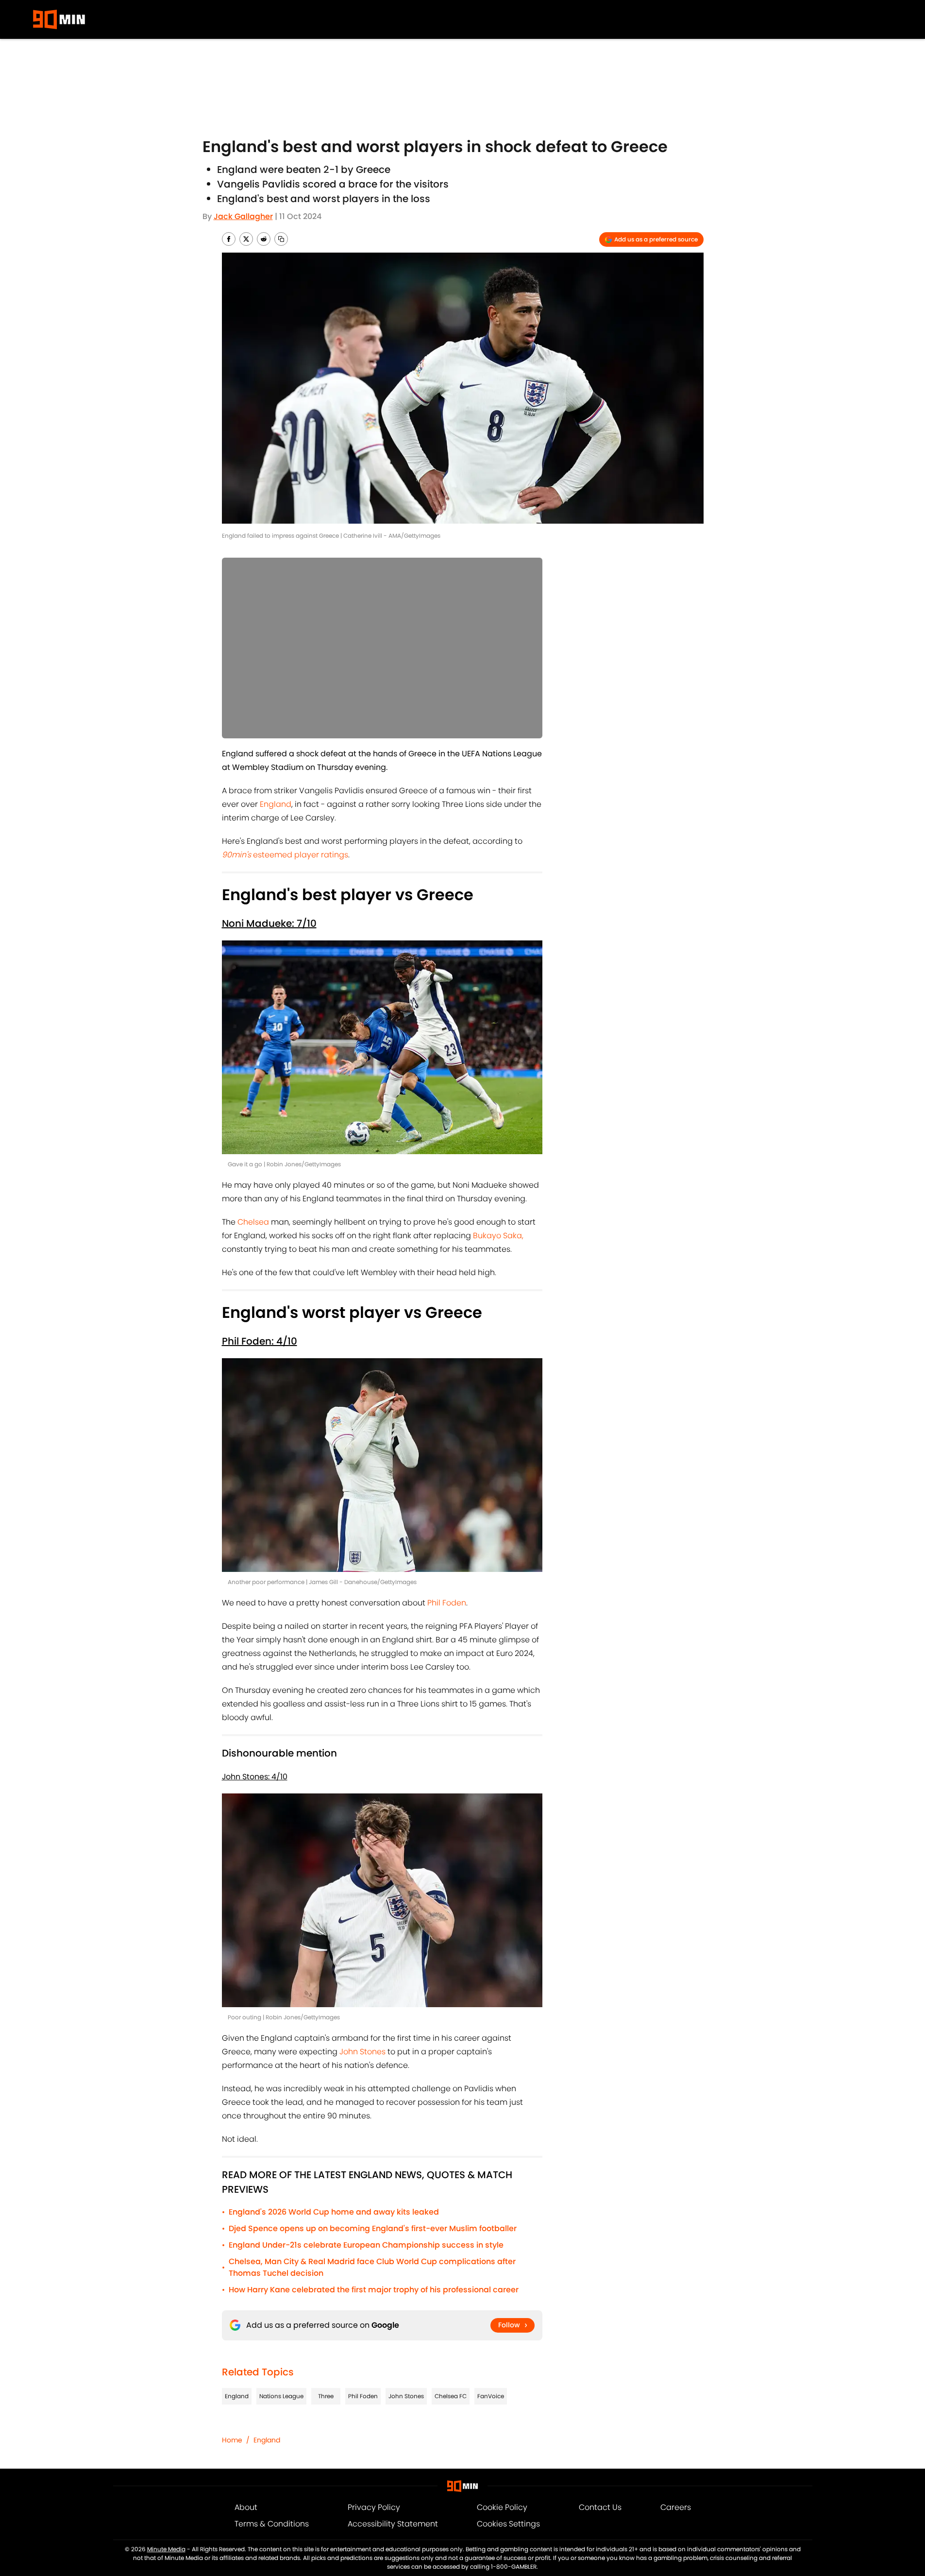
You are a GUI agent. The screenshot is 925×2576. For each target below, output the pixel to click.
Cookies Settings (508, 2524)
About (246, 2507)
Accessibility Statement (393, 2524)
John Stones (362, 2052)
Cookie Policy (502, 2507)
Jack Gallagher (243, 216)
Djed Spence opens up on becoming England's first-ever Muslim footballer (373, 2228)
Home (232, 2440)
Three (326, 2396)
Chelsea (253, 1222)
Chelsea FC (451, 2396)
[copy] (281, 239)
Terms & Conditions (272, 2524)
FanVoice (491, 2396)
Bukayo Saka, (498, 1236)
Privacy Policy (374, 2507)
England (276, 804)
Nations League (281, 2396)
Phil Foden (447, 1603)
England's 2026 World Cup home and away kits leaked (334, 2212)
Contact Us (600, 2507)
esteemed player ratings (285, 855)
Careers (676, 2507)
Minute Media (166, 2549)
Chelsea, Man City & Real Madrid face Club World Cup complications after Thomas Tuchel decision (372, 2267)
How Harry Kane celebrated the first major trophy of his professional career (374, 2290)
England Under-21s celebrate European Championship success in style (366, 2245)
